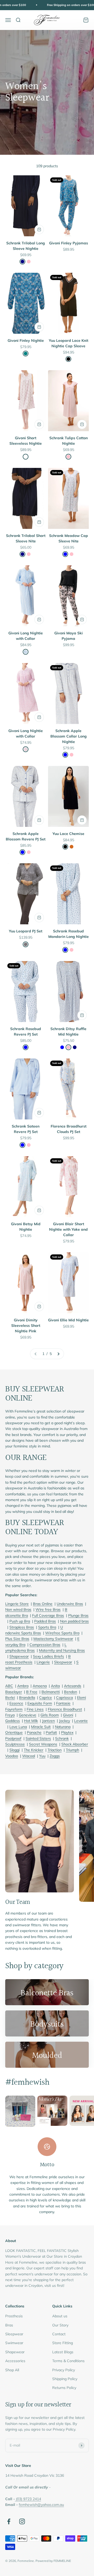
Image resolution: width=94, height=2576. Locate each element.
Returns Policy (64, 2388)
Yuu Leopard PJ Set (26, 931)
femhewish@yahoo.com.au (41, 2505)
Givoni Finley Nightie (26, 340)
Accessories (15, 2361)
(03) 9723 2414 (28, 2499)
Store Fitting (63, 2343)
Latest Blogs (63, 2352)
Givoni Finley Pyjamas (69, 243)
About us (60, 2316)
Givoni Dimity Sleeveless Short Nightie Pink (26, 1326)
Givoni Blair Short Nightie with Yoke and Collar (68, 1229)
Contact (59, 2334)
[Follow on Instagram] (22, 2521)
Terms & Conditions (68, 2361)
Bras (9, 2325)
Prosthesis (14, 2316)
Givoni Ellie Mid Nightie (68, 1320)
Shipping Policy (65, 2379)
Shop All (12, 2370)
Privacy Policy (64, 2370)
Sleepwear (14, 2334)
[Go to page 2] (58, 1354)
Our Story (60, 2325)
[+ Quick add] (39, 230)
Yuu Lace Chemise (68, 834)
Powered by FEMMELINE (53, 2561)
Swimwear (14, 2343)
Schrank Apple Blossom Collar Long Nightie (69, 736)
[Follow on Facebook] (9, 2521)
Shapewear (15, 2352)
